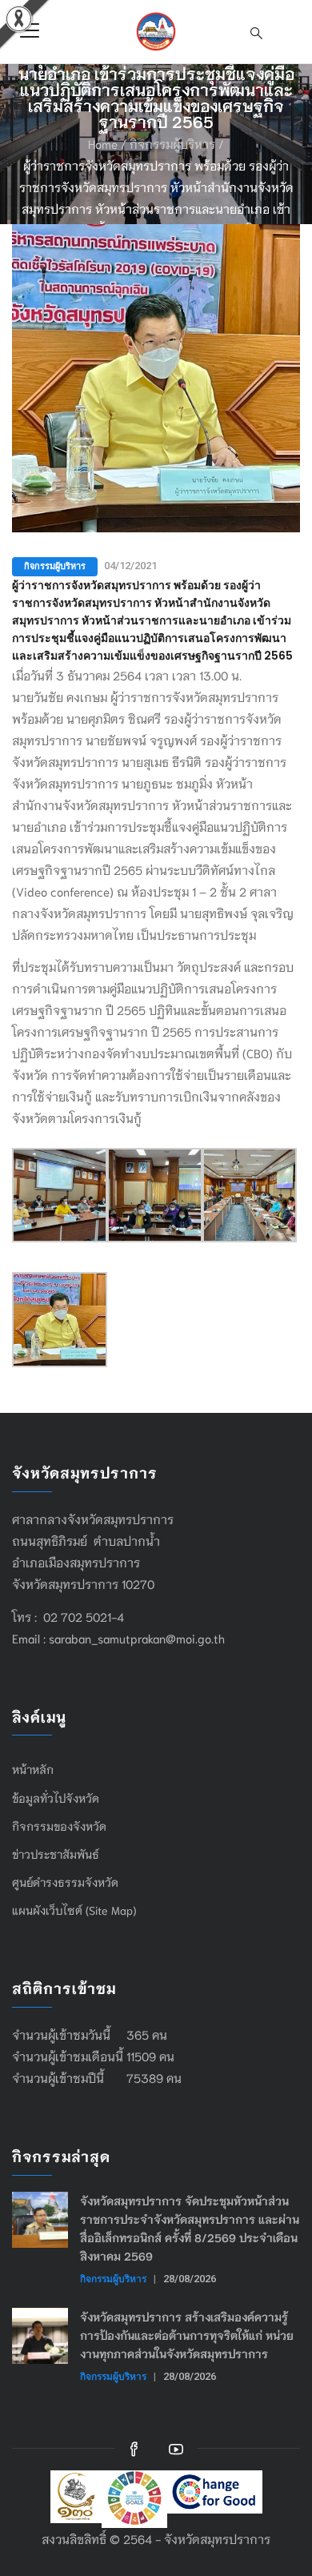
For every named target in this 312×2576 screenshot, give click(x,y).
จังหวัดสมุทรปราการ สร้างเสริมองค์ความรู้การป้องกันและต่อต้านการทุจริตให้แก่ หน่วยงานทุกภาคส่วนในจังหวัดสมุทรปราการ (187, 2335)
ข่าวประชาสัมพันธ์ (56, 1854)
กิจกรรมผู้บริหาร (172, 143)
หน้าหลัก (33, 1769)
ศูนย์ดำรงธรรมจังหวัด (65, 1882)
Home (103, 143)
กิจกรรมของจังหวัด (59, 1826)
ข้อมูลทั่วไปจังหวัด (56, 1798)
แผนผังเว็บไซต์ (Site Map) (74, 1910)
